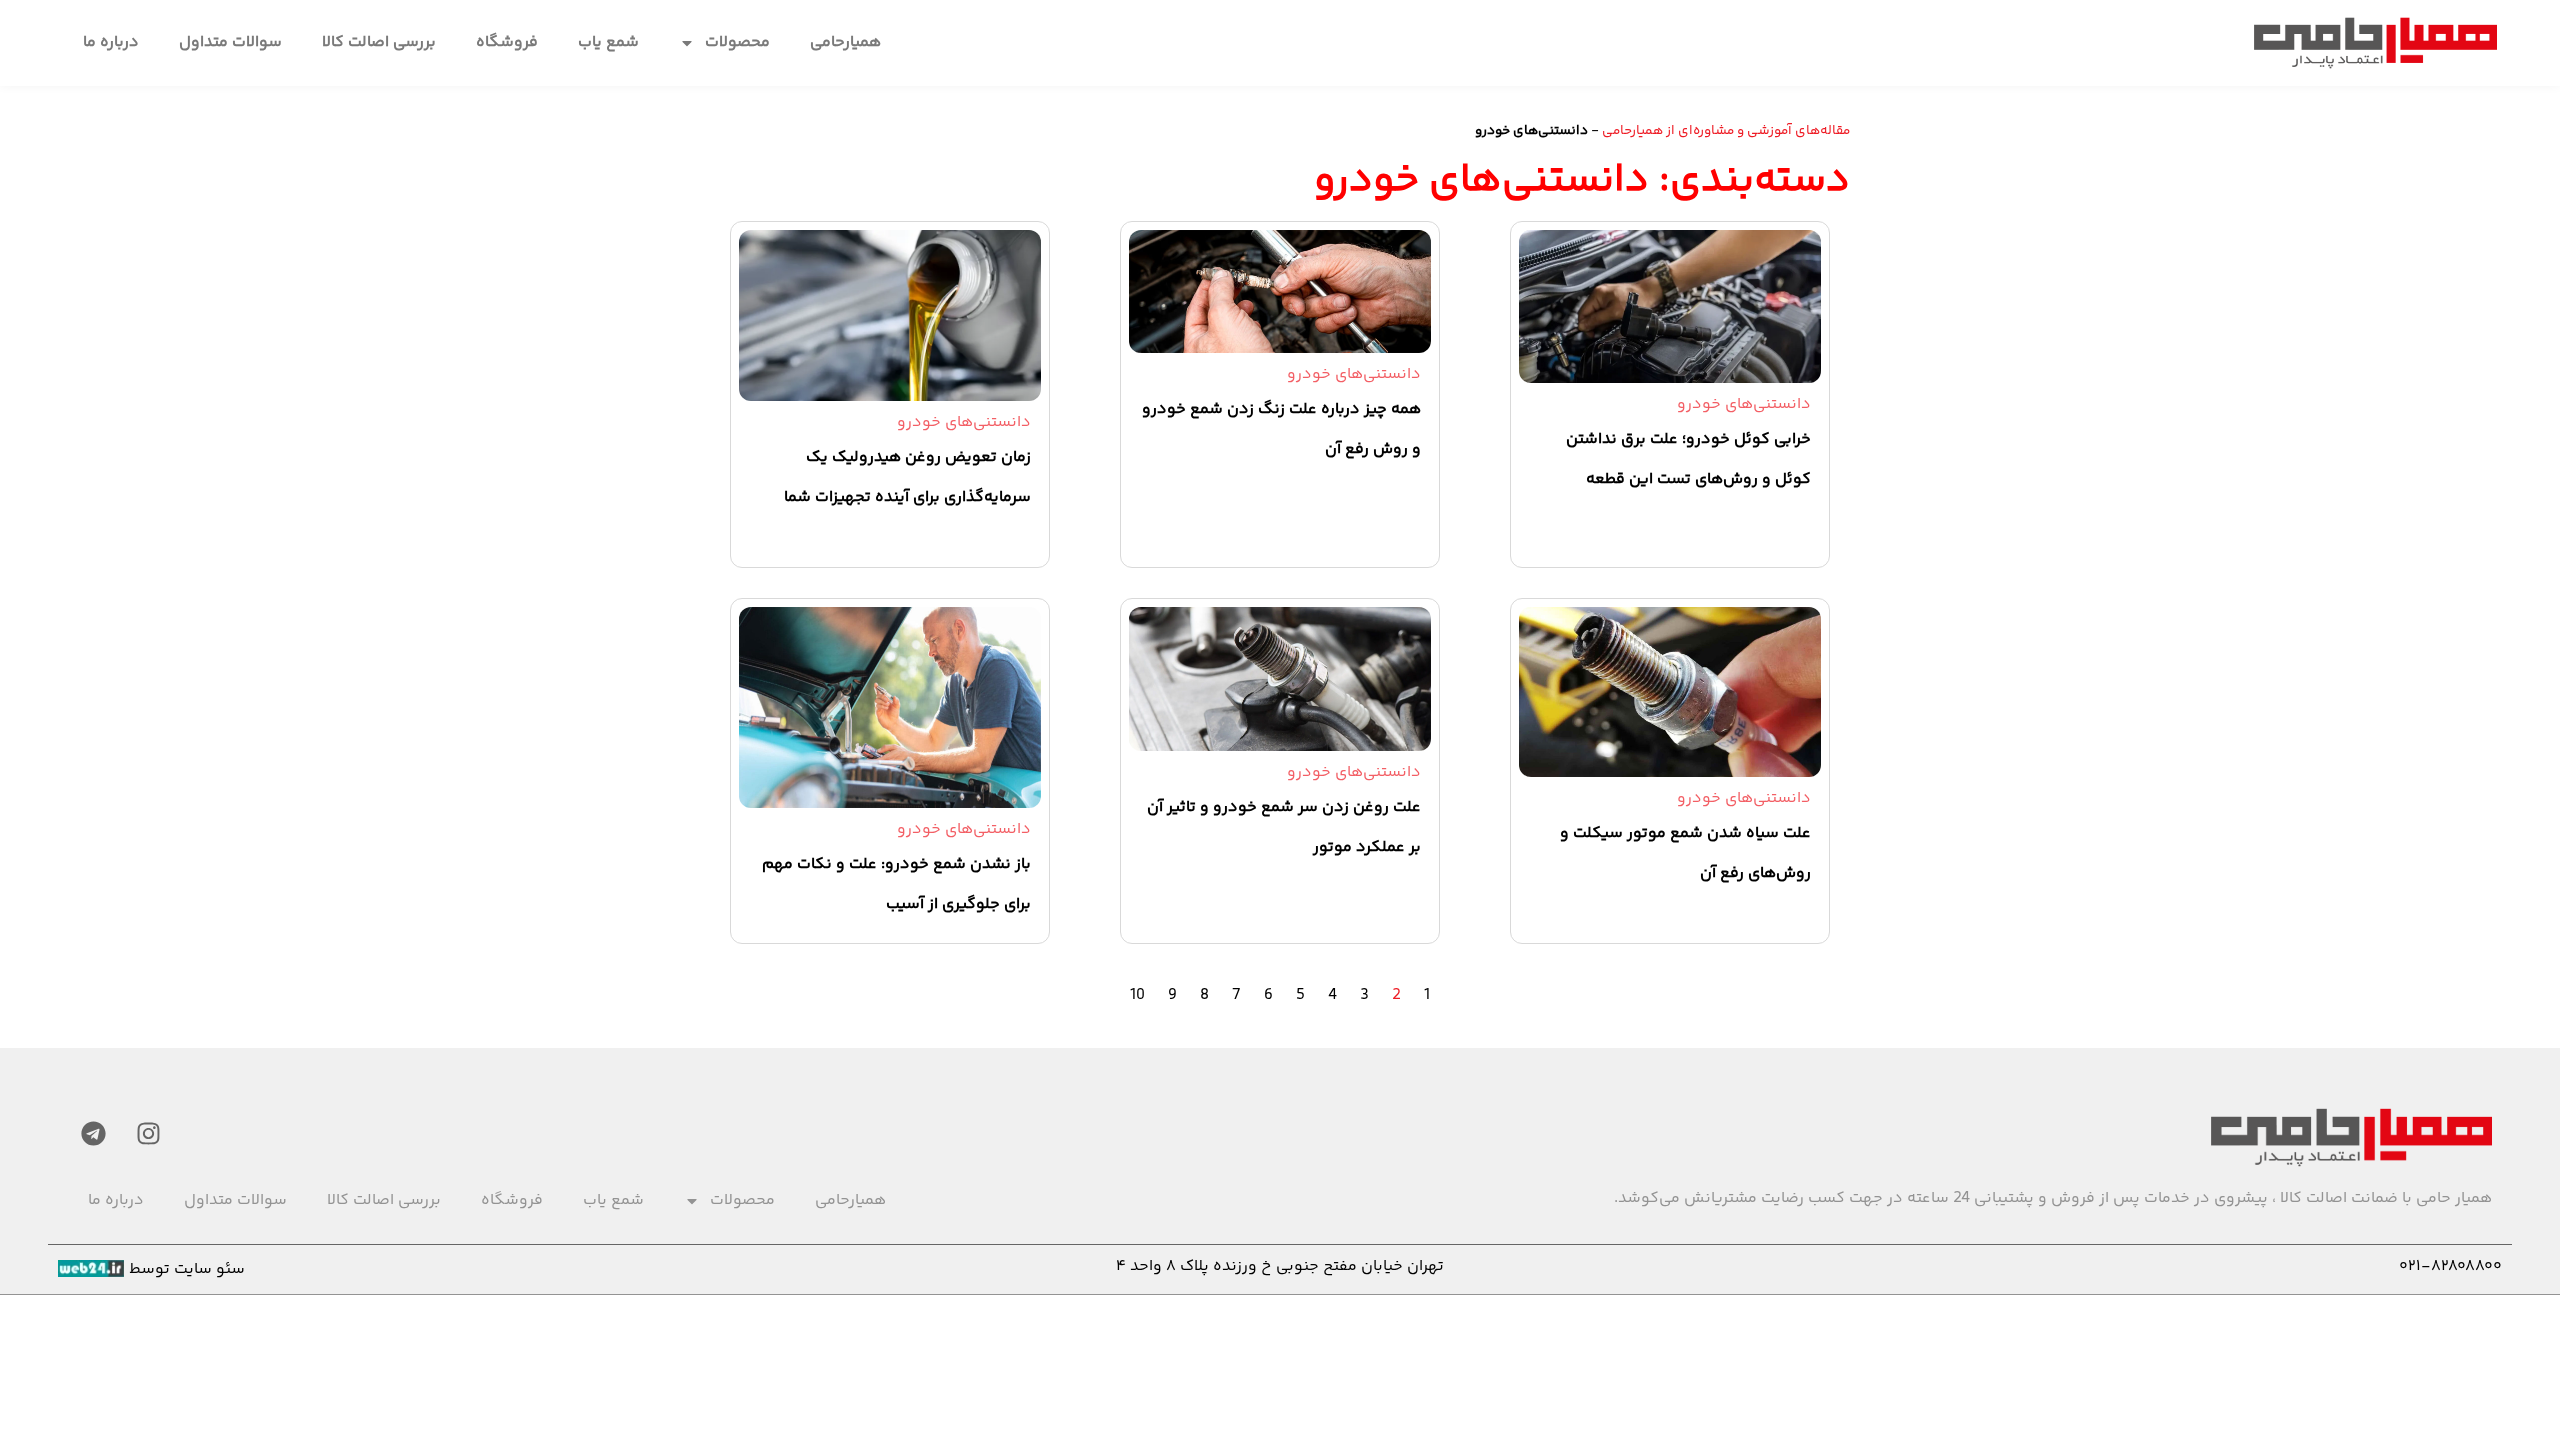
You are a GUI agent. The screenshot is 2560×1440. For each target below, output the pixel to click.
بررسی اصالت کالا (379, 42)
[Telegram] (93, 1133)
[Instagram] (148, 1133)
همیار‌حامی (845, 42)
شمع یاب (608, 42)
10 (1137, 995)
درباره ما (111, 42)
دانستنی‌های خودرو (1744, 404)
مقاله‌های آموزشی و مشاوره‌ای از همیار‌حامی (1726, 130)
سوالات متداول (230, 42)
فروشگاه (507, 42)
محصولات (737, 42)
